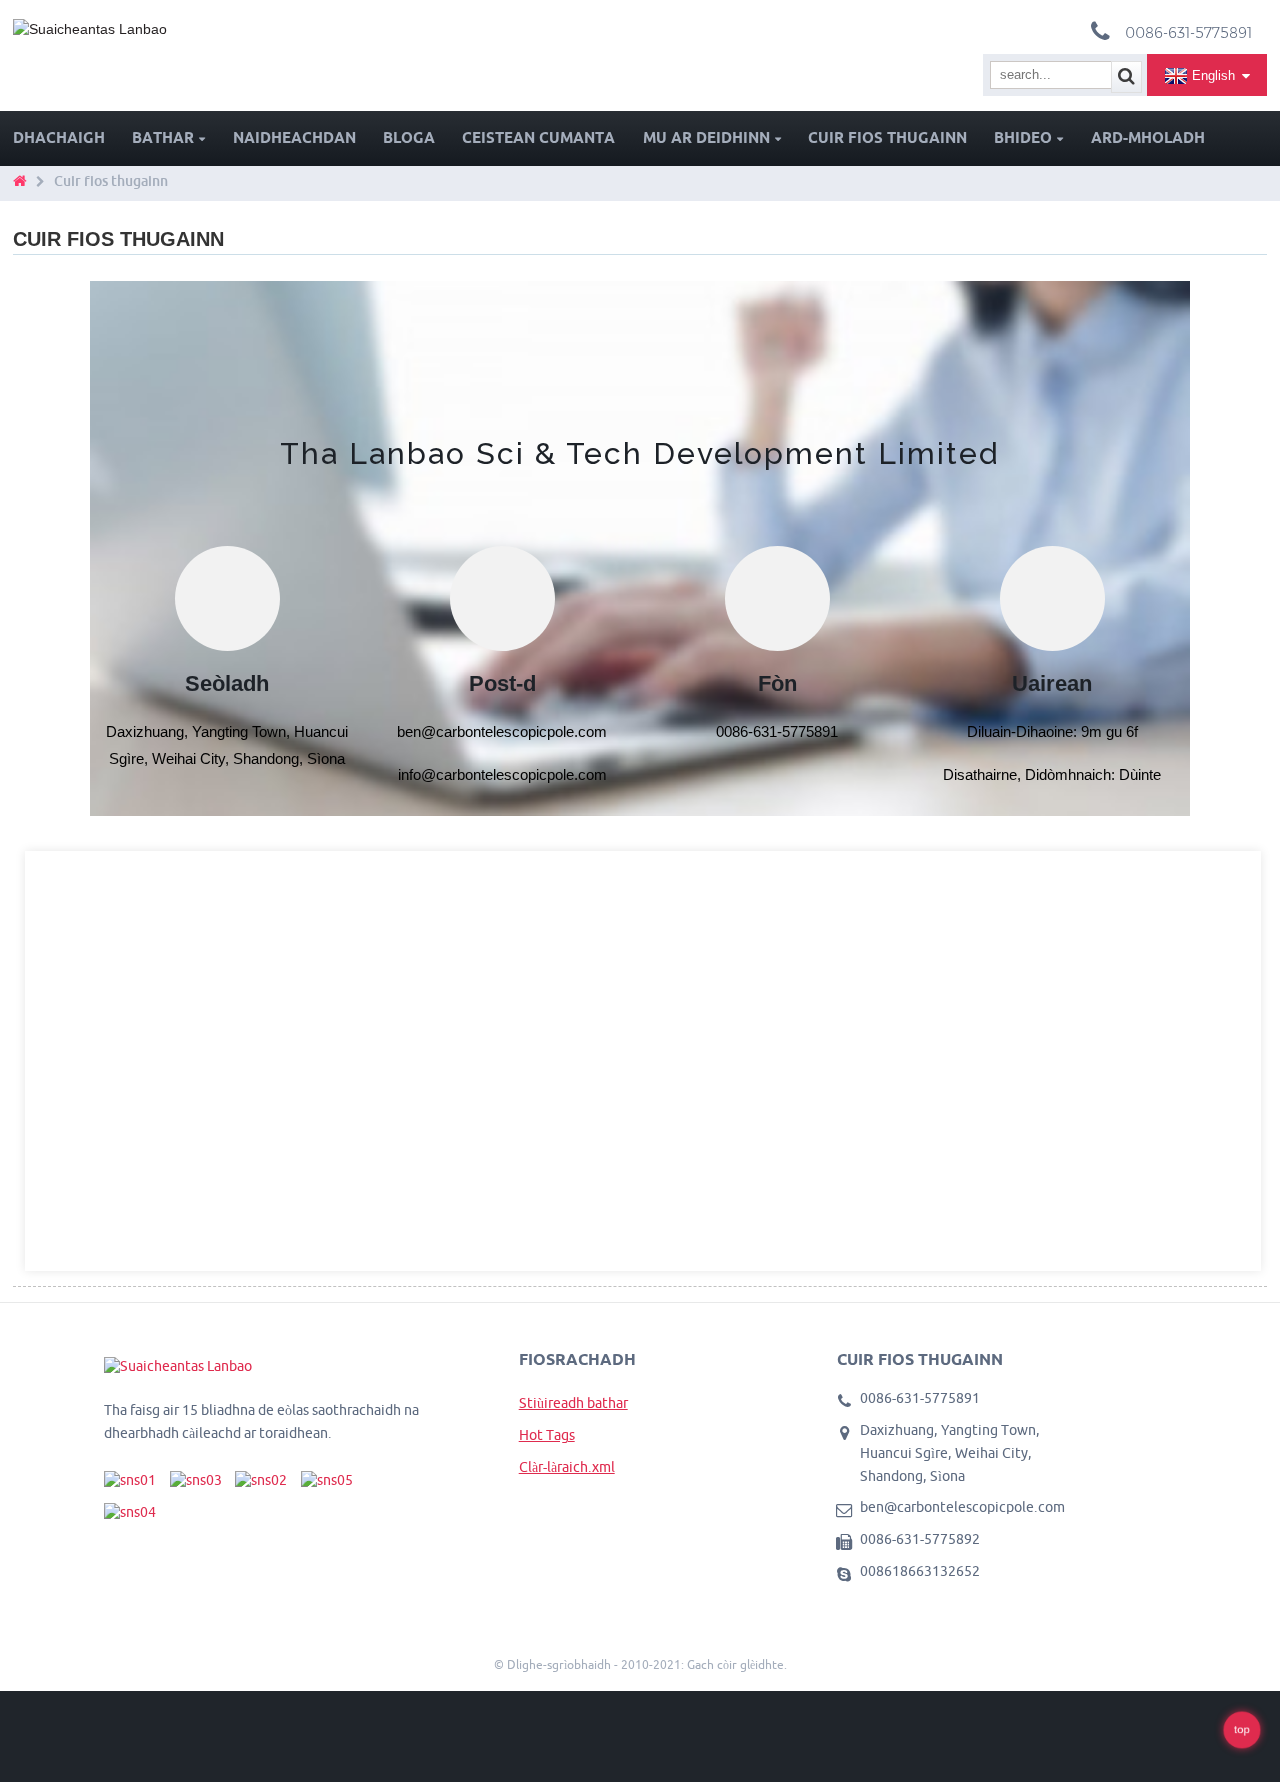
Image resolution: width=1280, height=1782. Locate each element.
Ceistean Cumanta (538, 137)
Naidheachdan (294, 137)
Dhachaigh (59, 137)
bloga (409, 137)
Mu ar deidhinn (706, 137)
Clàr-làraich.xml (567, 1467)
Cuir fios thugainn (887, 137)
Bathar (163, 137)
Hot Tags (547, 1435)
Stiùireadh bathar (573, 1403)
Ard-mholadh (1148, 137)
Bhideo (1023, 137)
